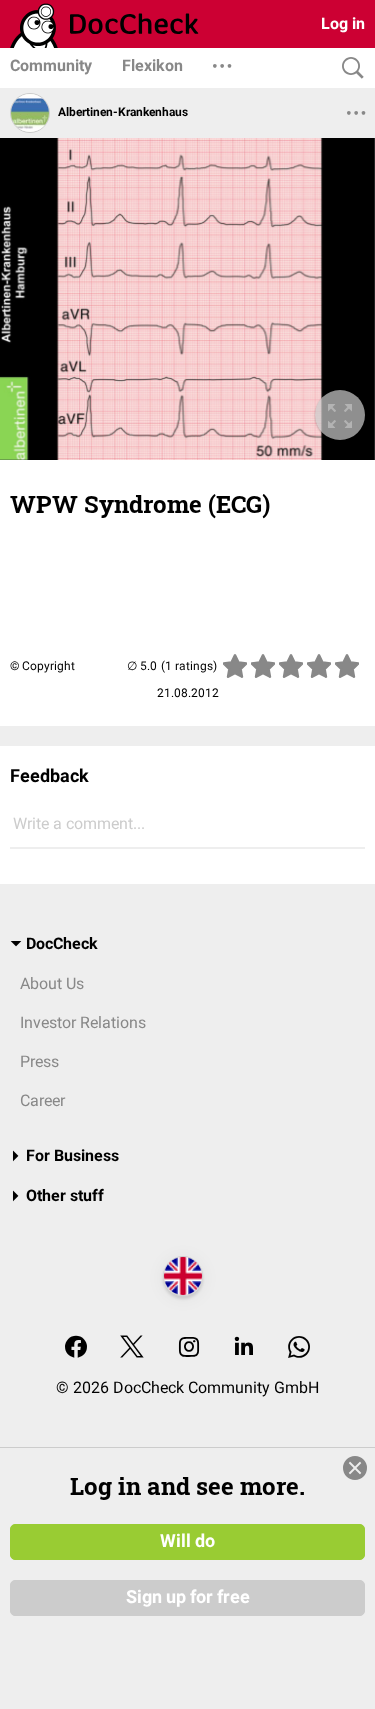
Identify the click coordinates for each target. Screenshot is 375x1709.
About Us (52, 983)
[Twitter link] (132, 1348)
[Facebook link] (76, 1348)
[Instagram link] (189, 1348)
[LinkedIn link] (244, 1348)
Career (42, 1100)
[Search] (348, 68)
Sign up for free (188, 1597)
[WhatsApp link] (299, 1348)
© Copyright (42, 666)
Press (39, 1061)
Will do (187, 1541)
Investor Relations (83, 1022)
